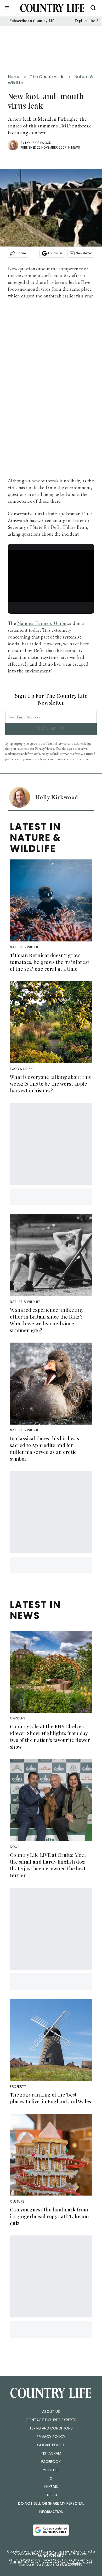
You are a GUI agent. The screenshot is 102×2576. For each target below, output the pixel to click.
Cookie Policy (51, 2445)
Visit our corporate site (63, 2554)
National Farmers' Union (42, 623)
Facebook (51, 2462)
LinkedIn (51, 2487)
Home (14, 77)
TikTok (51, 2495)
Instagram (51, 2453)
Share (21, 253)
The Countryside (47, 77)
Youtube (51, 2470)
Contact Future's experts (51, 2420)
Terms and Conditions (51, 2428)
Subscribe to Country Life (33, 21)
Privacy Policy (51, 2437)
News (76, 147)
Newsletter (84, 253)
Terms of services (57, 743)
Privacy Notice (45, 749)
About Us (51, 2411)
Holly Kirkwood (38, 143)
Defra (56, 527)
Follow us (55, 253)
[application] (51, 574)
